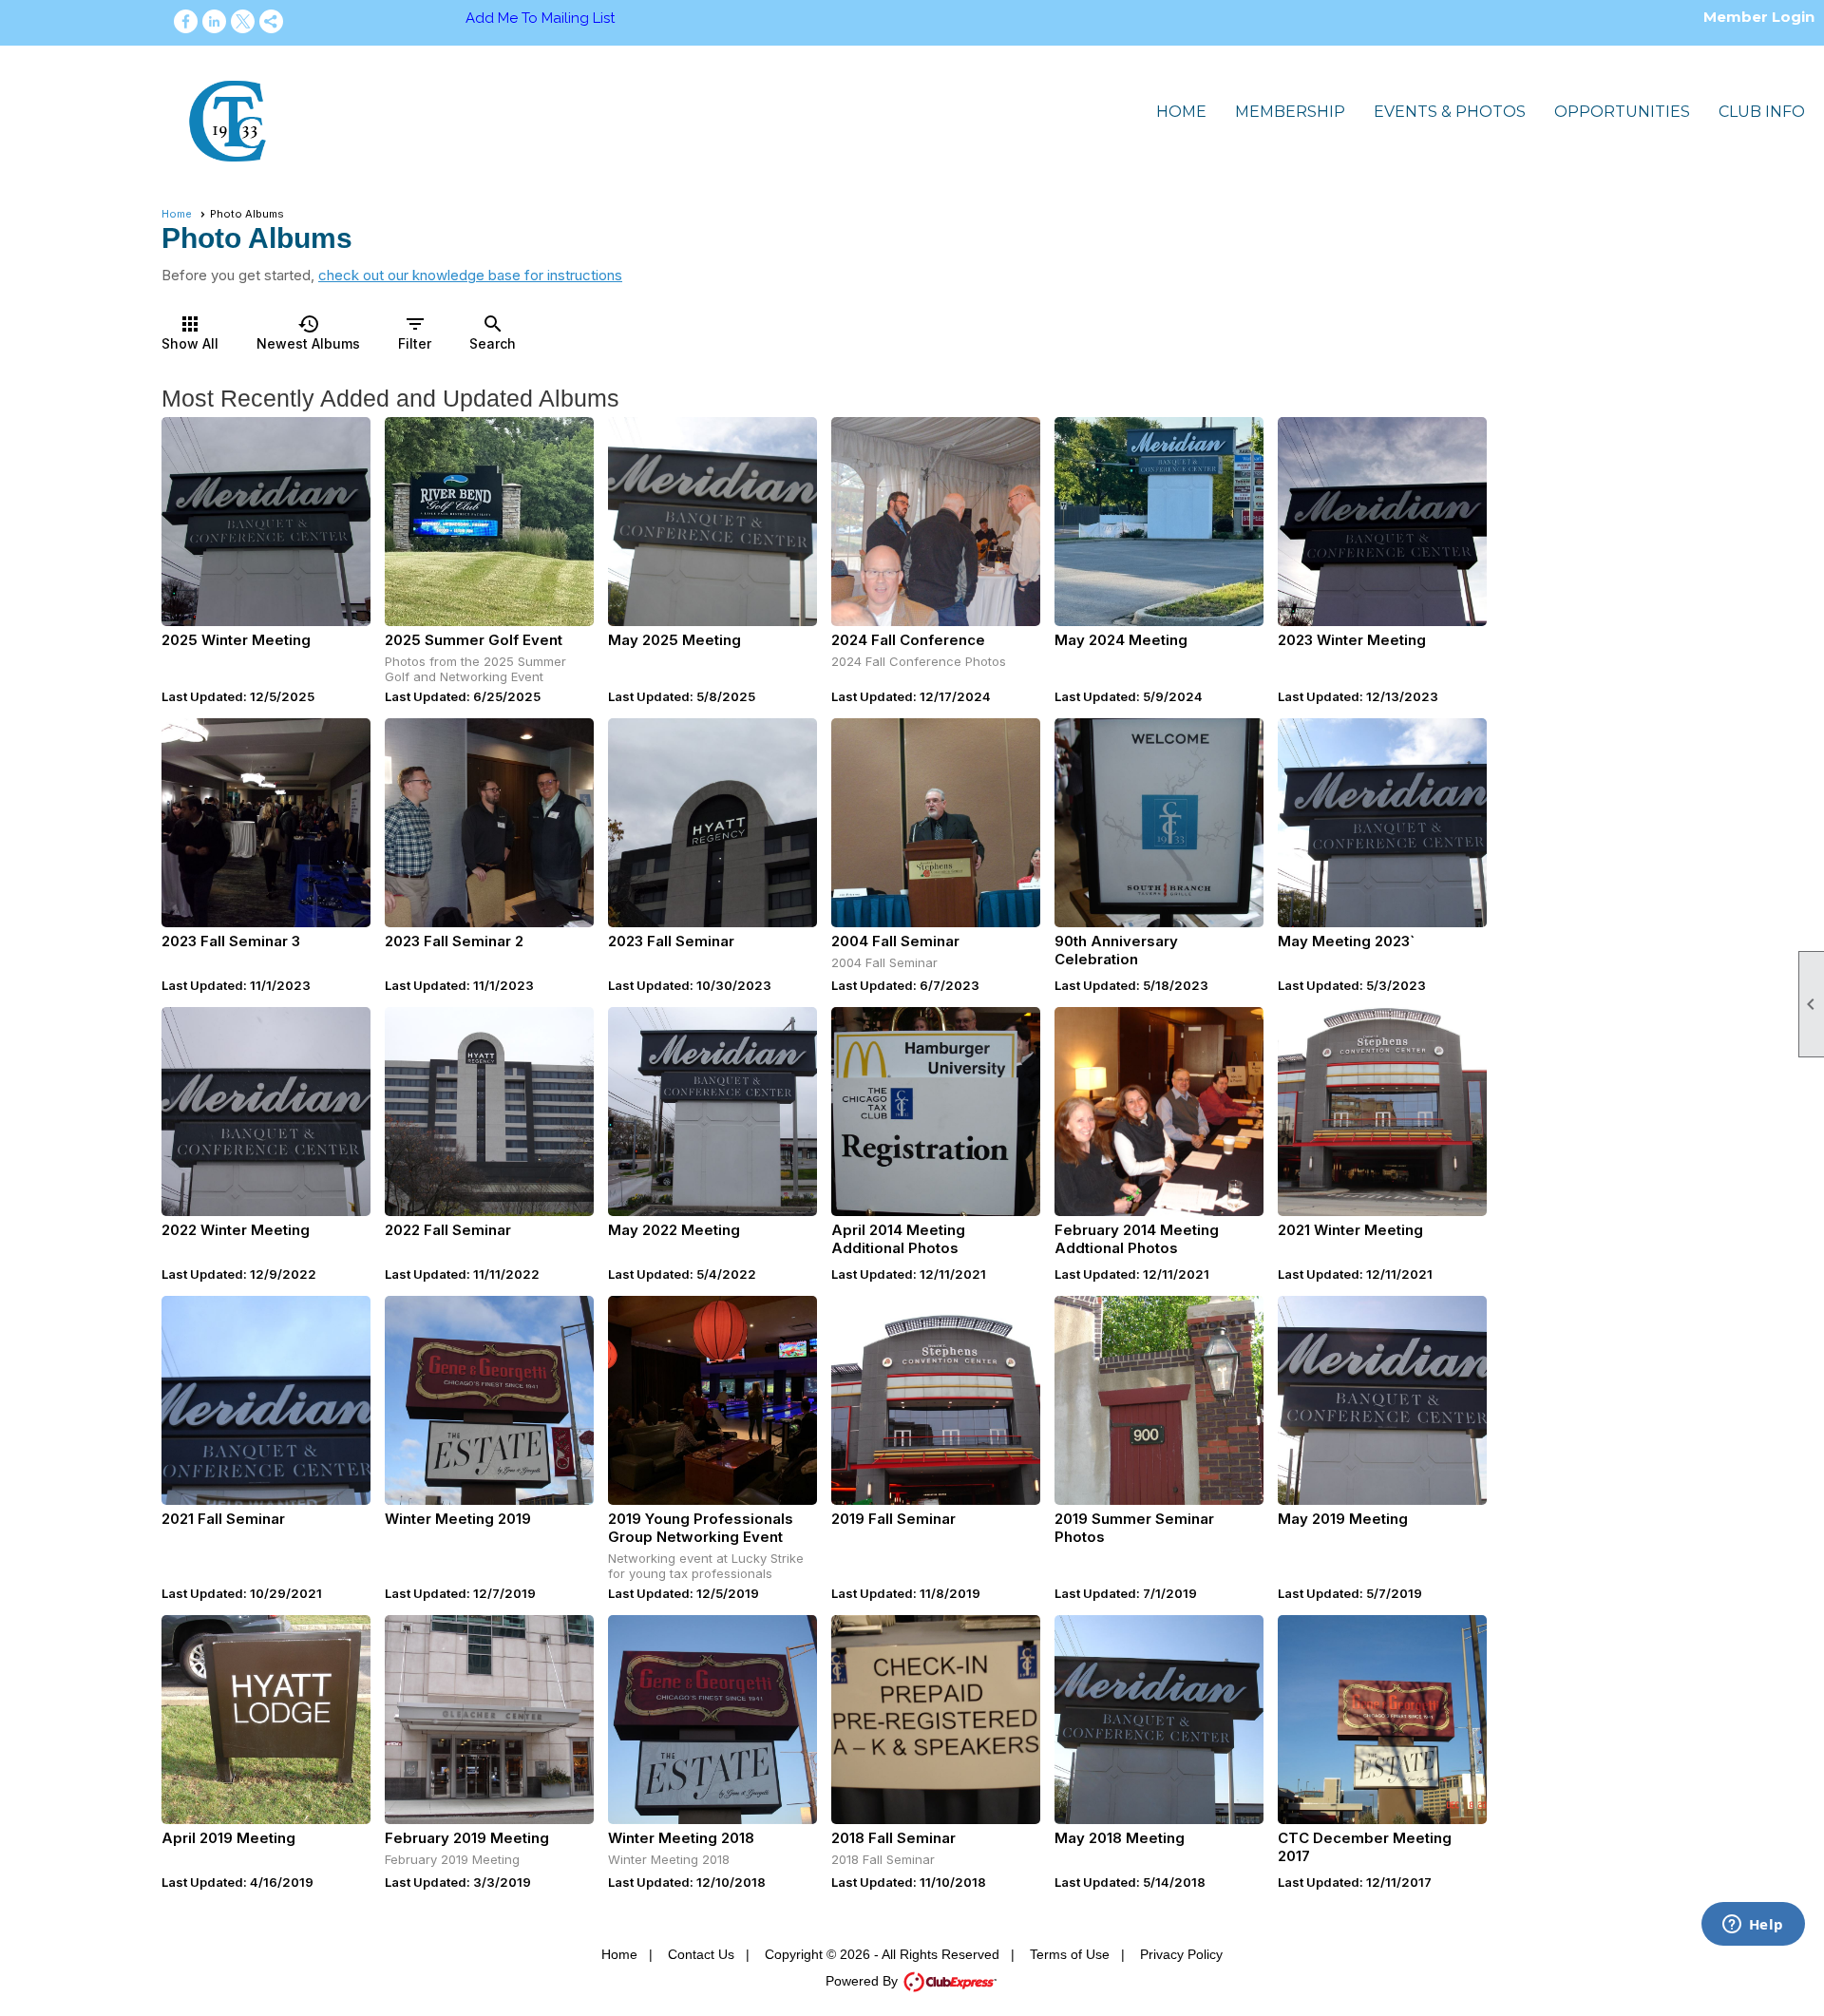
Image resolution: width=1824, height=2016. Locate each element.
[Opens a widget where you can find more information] (1753, 1926)
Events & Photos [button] (1450, 112)
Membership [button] (1290, 112)
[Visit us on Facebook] (186, 21)
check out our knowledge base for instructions (470, 275)
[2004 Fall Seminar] (936, 823)
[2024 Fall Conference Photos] (936, 522)
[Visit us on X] (243, 21)
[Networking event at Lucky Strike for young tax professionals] (712, 1400)
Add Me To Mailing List (540, 18)
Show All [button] (190, 332)
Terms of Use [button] (1070, 1954)
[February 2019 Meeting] (489, 1720)
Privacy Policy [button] (1181, 1954)
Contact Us (701, 1954)
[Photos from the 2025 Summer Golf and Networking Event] (489, 522)
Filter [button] (415, 332)
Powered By (864, 1981)
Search (493, 332)
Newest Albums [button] (308, 332)
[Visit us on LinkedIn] (214, 21)
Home (1181, 112)
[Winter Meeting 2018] (712, 1720)
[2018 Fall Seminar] (936, 1720)
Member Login (1759, 17)
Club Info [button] (1762, 112)
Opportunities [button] (1622, 112)
